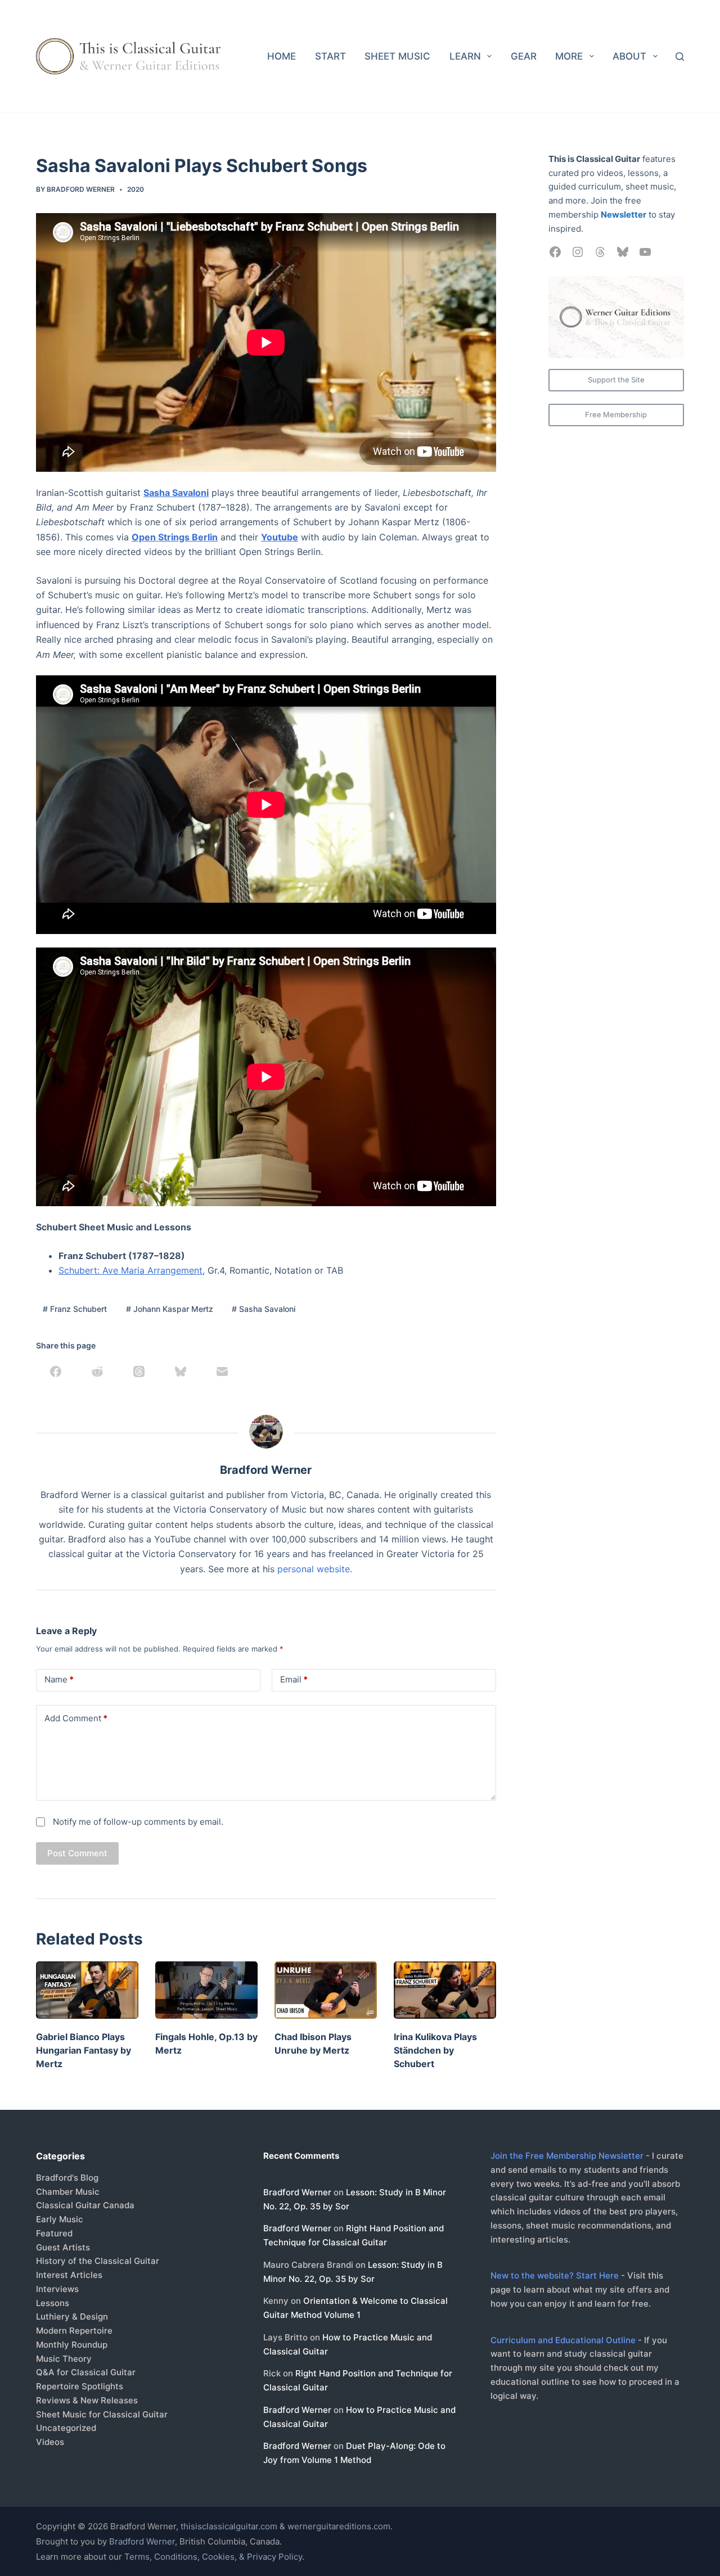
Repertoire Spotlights (80, 2386)
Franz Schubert (75, 1309)
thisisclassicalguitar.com (229, 2526)
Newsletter (624, 215)
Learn (465, 56)
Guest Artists (63, 2247)
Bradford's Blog (67, 2178)
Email (294, 1679)
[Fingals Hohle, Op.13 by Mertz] (206, 1990)
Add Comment (76, 1718)
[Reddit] (97, 1372)
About (629, 56)
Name (59, 1679)
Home (282, 56)
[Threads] (139, 1372)
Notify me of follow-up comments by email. (138, 1822)
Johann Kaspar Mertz (170, 1309)
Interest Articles (69, 2275)
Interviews (57, 2289)
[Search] (680, 57)
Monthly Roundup (72, 2345)
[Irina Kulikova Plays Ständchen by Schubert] (445, 1990)
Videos (50, 2442)
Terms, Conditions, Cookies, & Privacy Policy (213, 2557)
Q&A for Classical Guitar (86, 2372)
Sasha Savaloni (176, 493)
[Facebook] (56, 1372)
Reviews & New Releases (87, 2400)
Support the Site (616, 380)
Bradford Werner (297, 2192)
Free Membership (616, 414)
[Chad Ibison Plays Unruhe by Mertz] (326, 1990)
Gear (524, 56)
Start (330, 56)
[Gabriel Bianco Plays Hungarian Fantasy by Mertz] (87, 1990)
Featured (54, 2233)
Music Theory (64, 2359)
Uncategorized (66, 2428)
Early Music (60, 2219)
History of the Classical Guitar (98, 2261)
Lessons (53, 2303)
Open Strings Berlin (175, 537)
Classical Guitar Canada (85, 2205)
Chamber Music (68, 2192)
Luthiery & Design (72, 2316)
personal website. (315, 1569)
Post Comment (77, 1853)
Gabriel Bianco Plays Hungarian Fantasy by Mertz (84, 2050)
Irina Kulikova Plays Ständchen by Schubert (435, 2050)
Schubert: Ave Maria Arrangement (130, 1270)
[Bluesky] (181, 1372)
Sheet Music (397, 56)
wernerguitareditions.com (339, 2526)
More (569, 56)
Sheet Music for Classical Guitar (102, 2414)
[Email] (222, 1372)
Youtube (280, 537)
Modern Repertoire (74, 2331)
